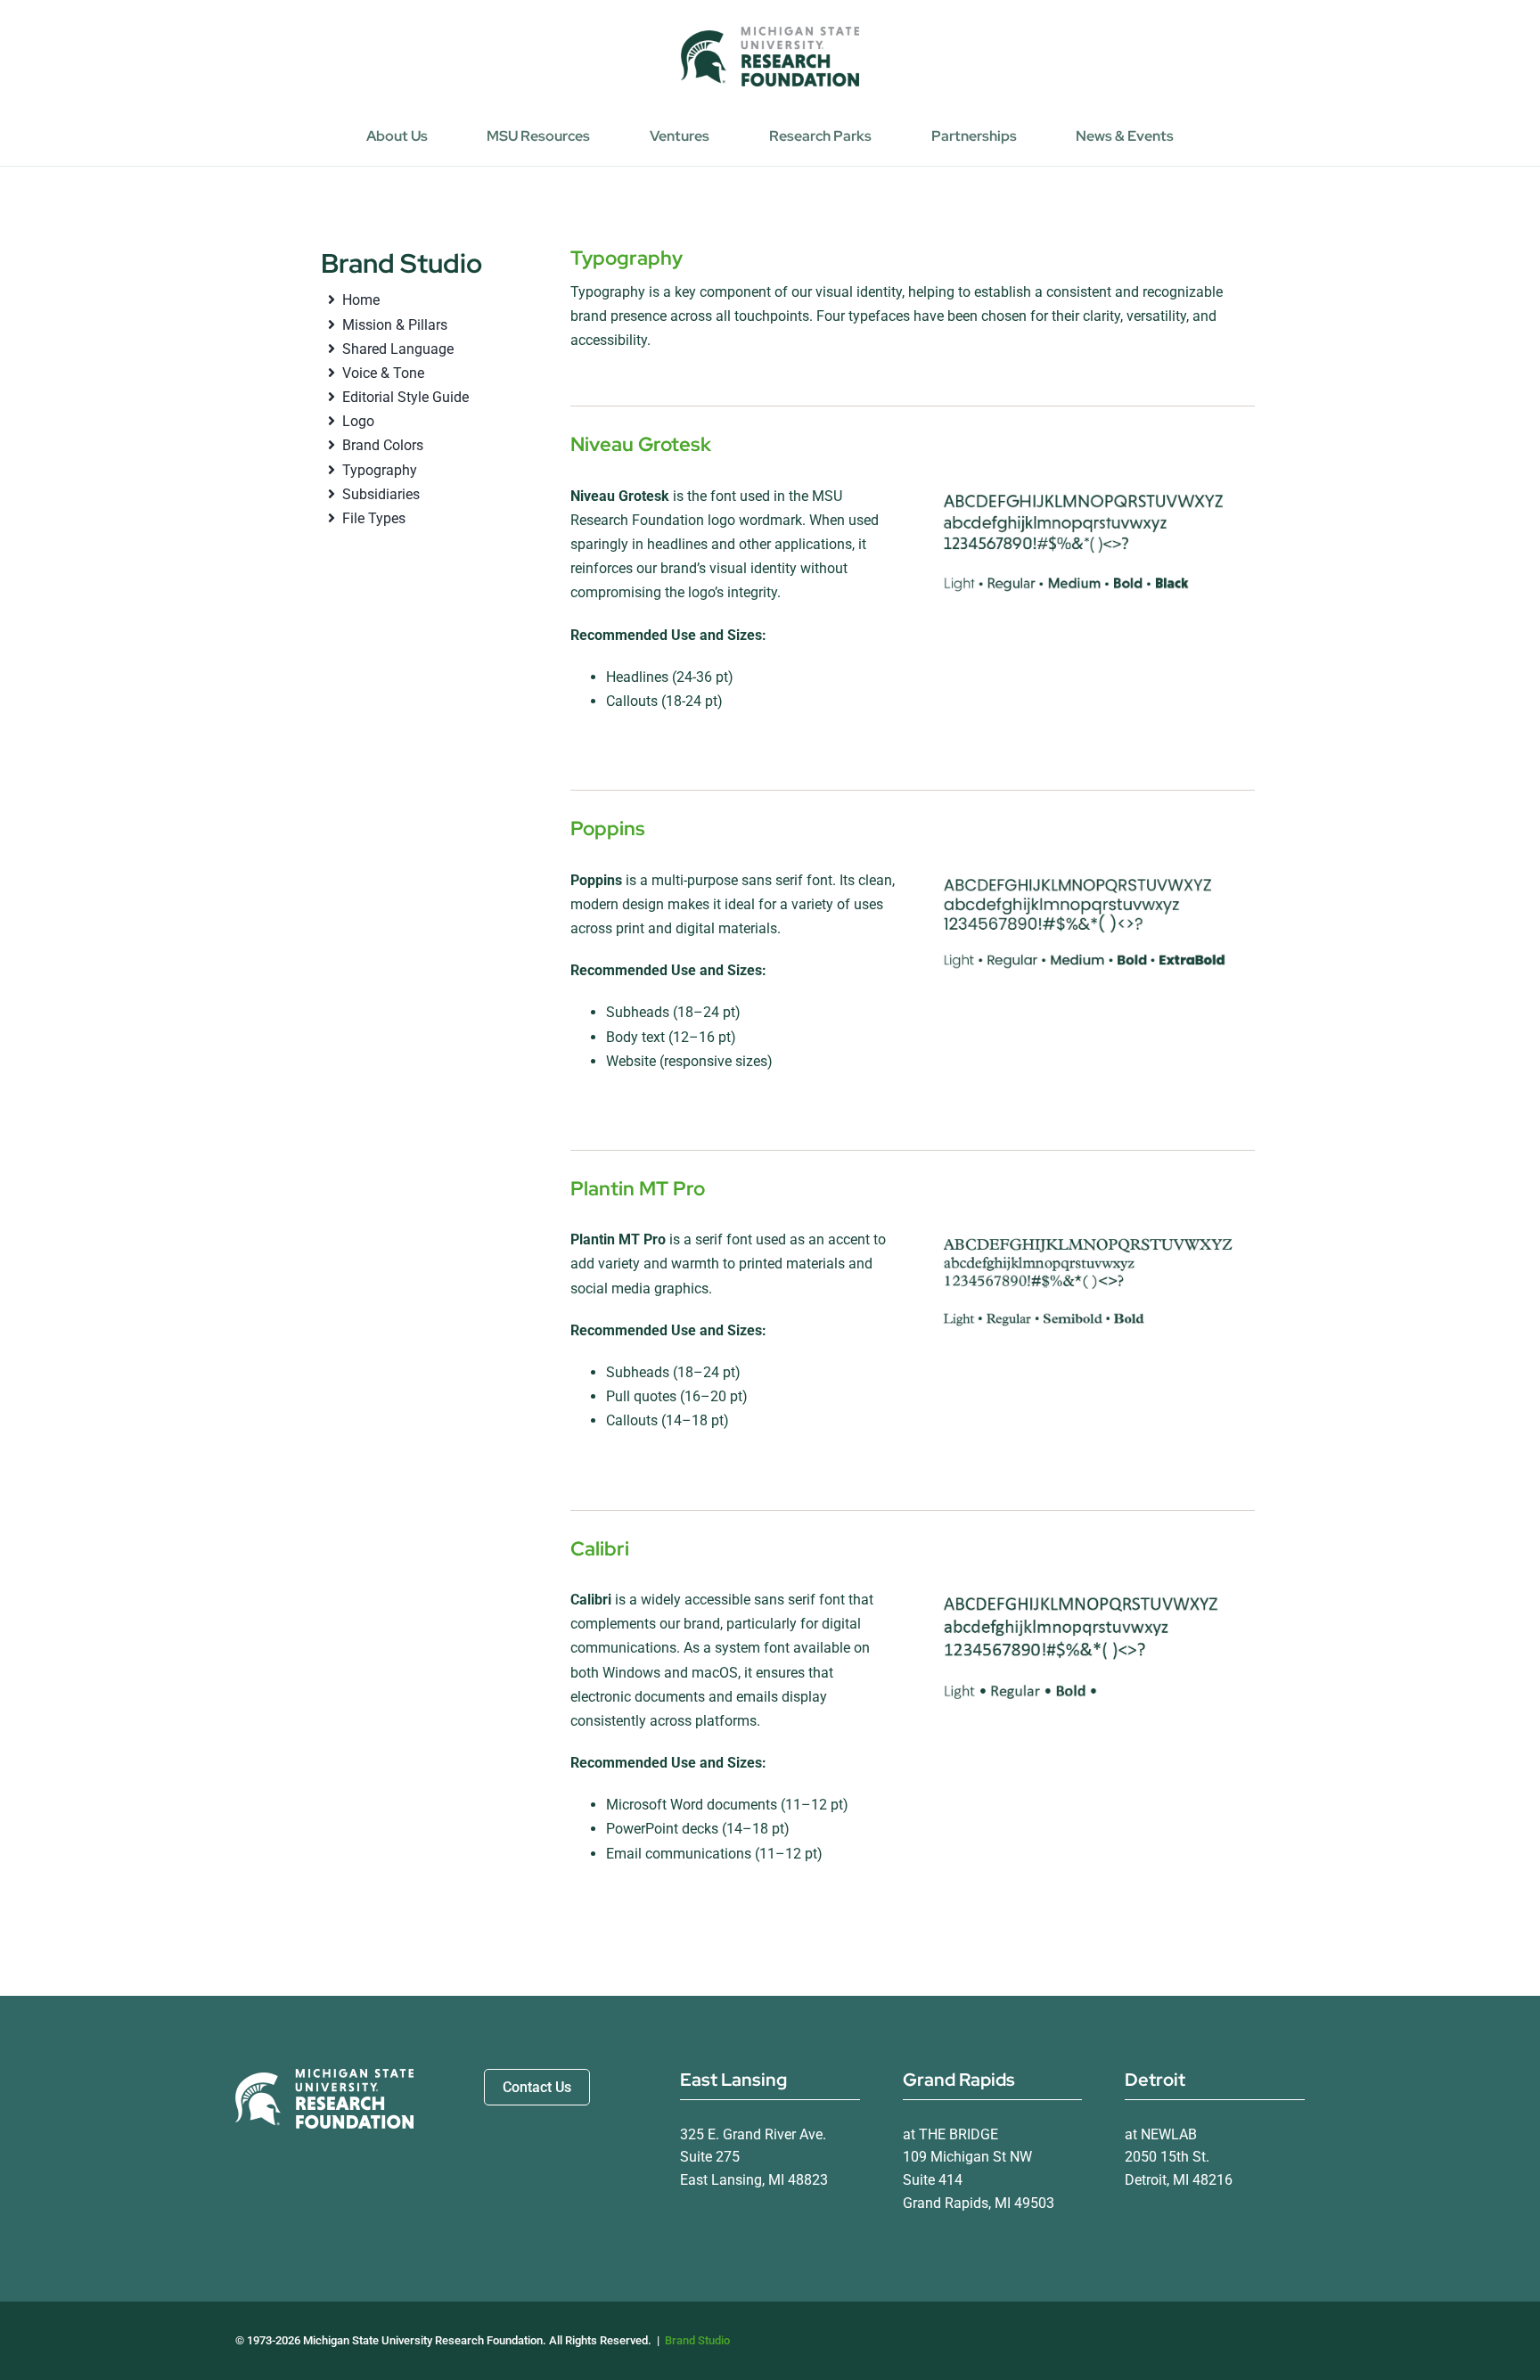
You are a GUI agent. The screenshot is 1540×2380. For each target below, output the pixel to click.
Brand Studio (697, 2340)
